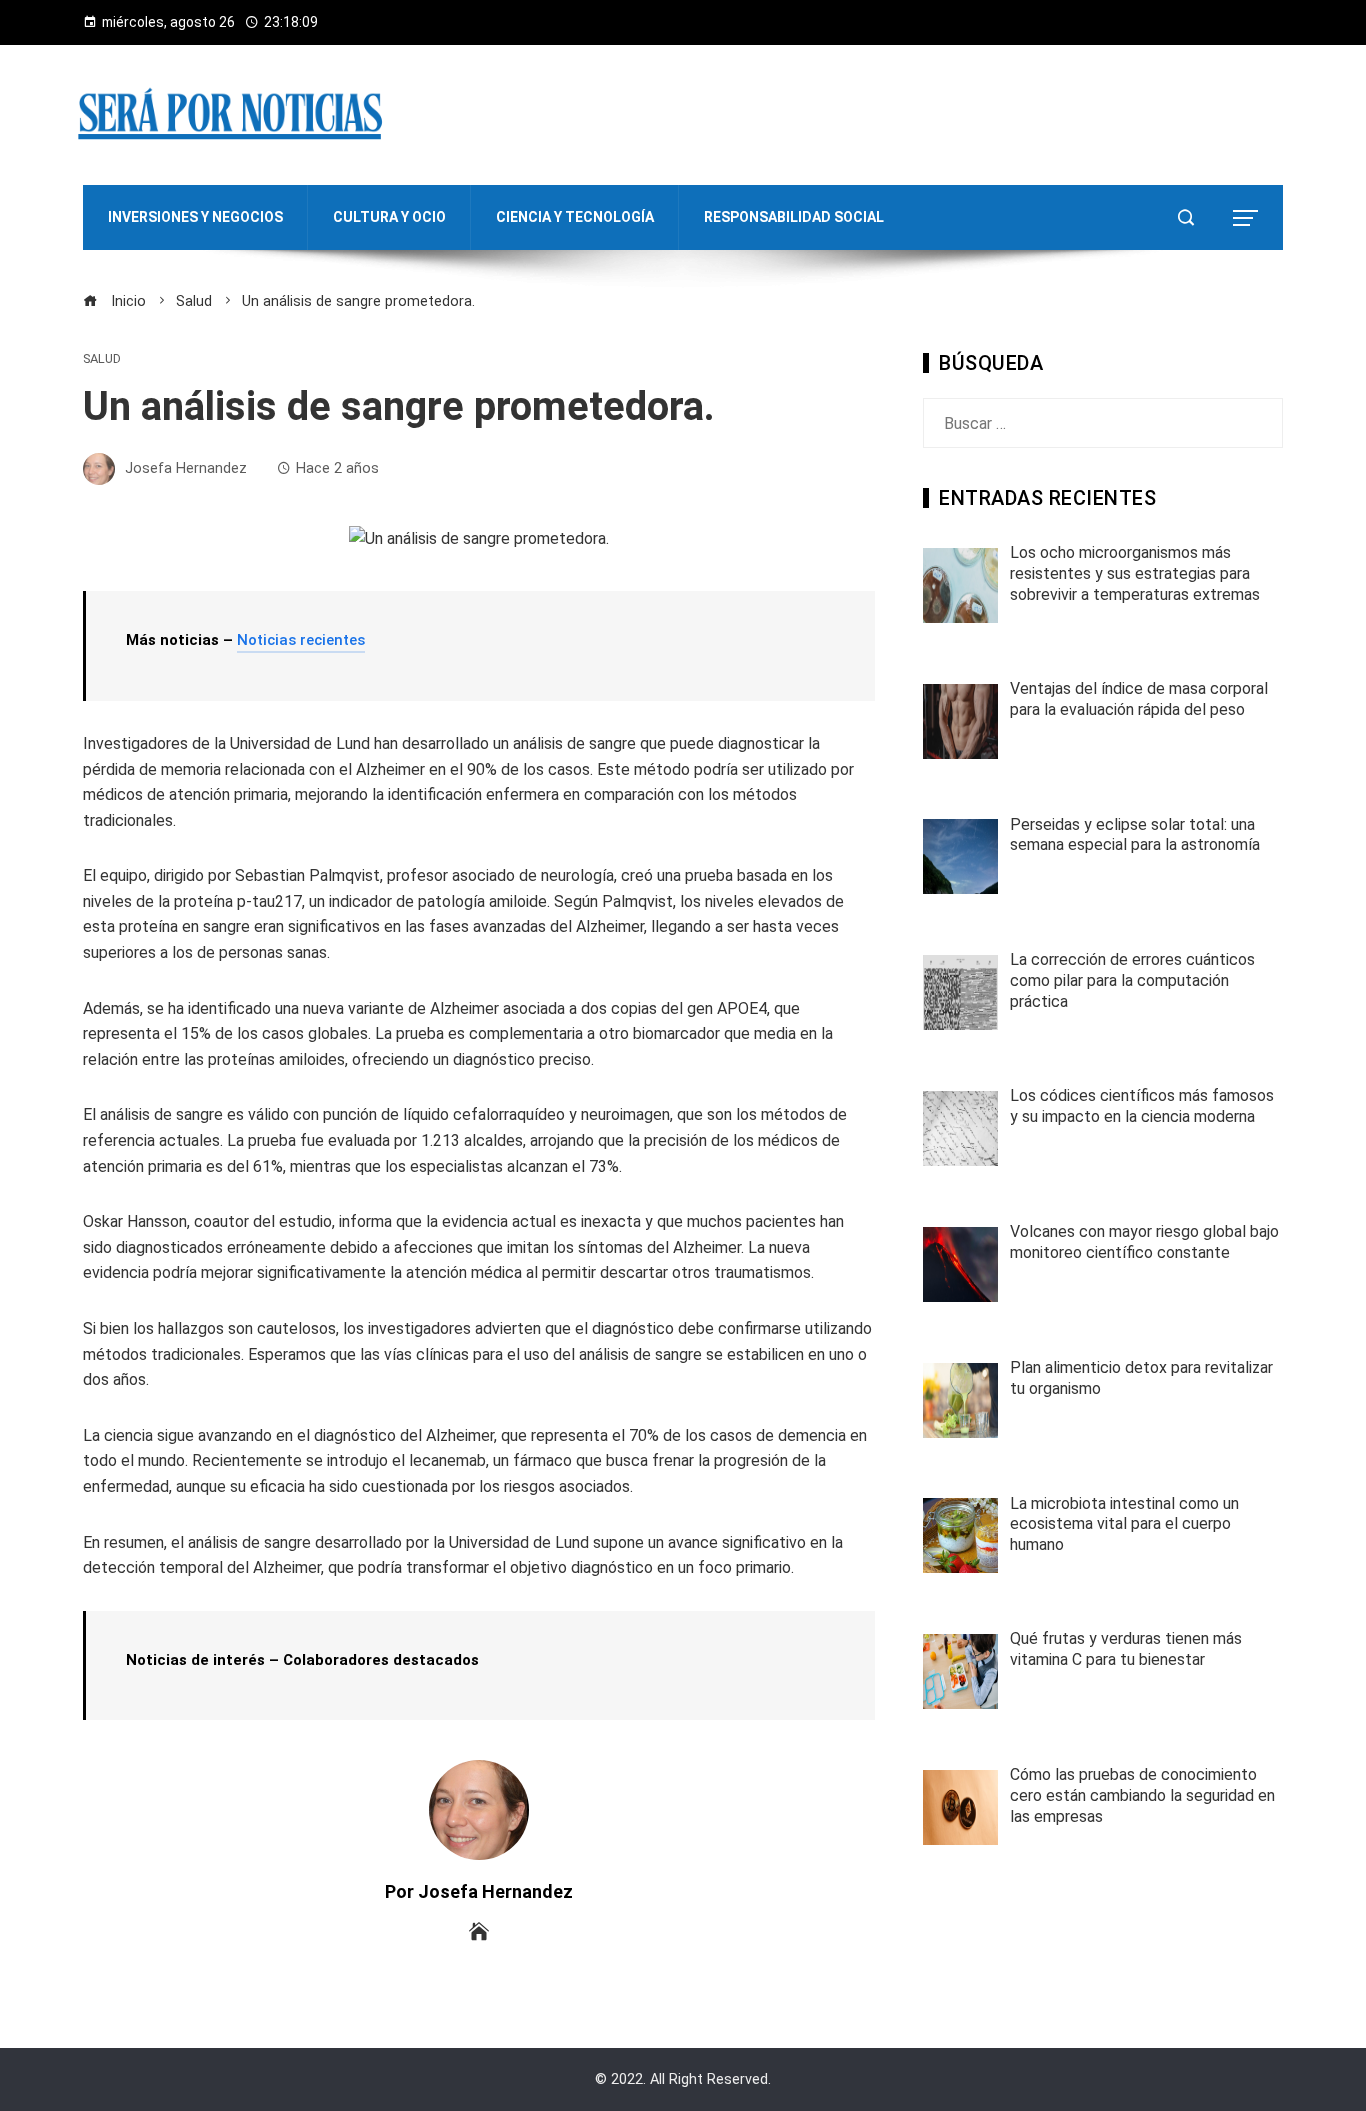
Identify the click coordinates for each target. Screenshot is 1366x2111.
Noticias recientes (301, 640)
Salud (102, 359)
